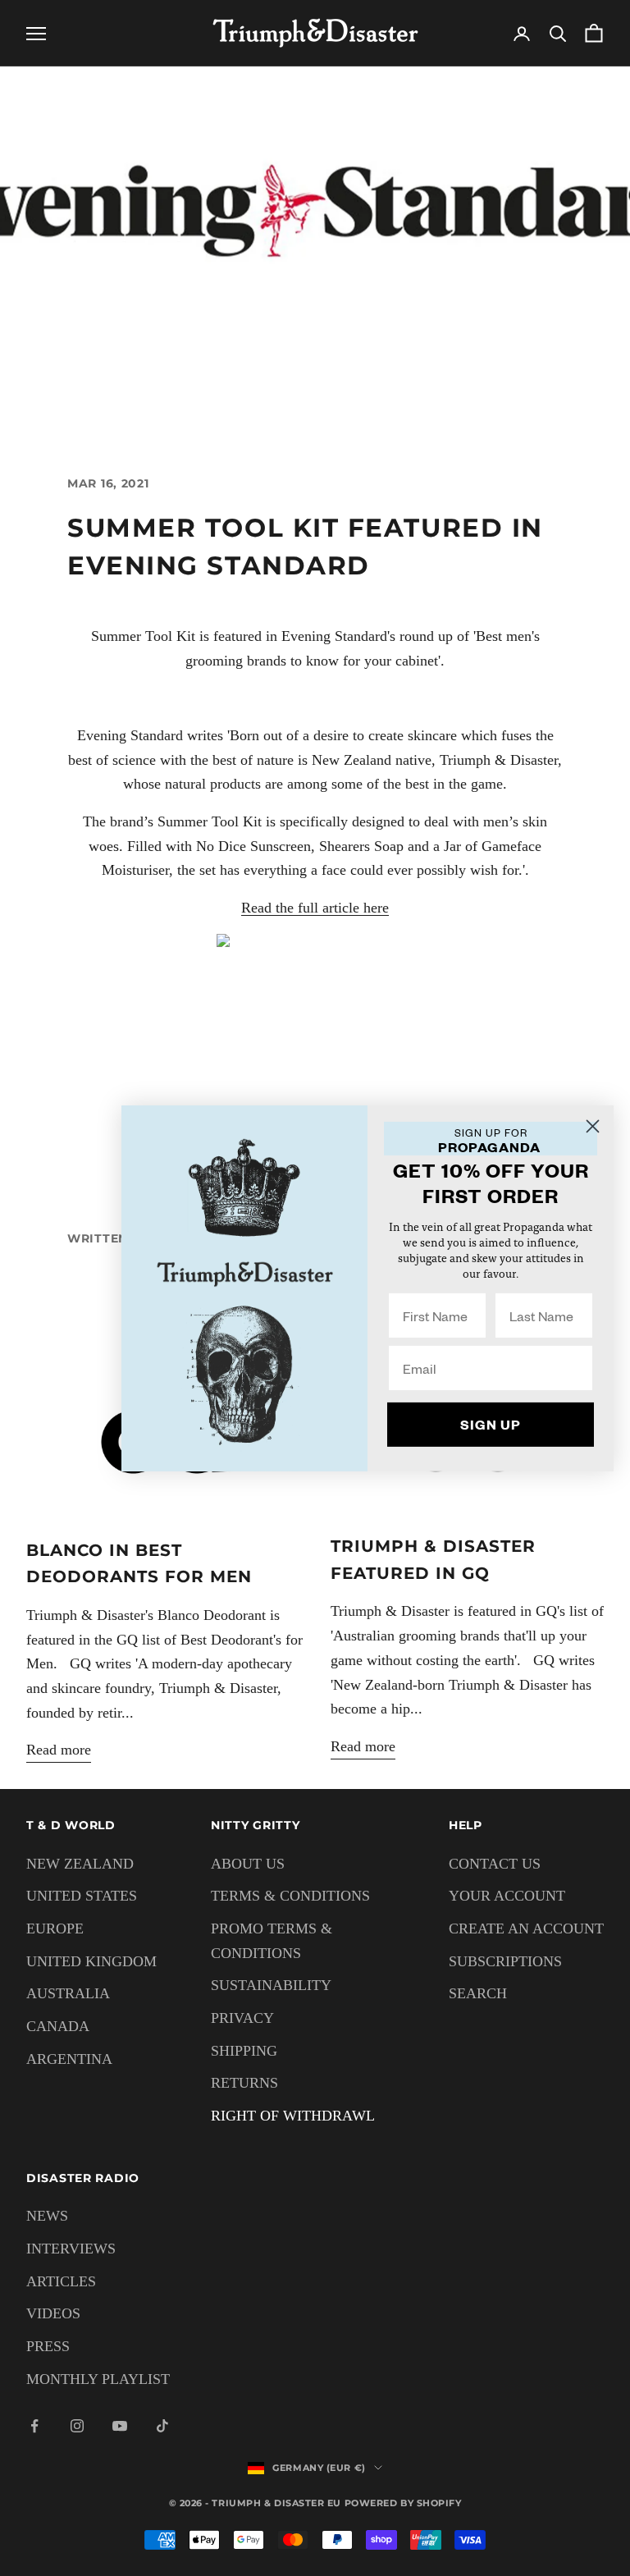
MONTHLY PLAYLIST (98, 2379)
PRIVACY (242, 2018)
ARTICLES (61, 2281)
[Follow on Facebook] (34, 2426)
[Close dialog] (593, 1126)
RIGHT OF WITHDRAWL (293, 2116)
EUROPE (55, 1929)
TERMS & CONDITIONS (290, 1896)
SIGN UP (491, 1424)
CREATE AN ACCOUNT (526, 1929)
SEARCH (478, 1993)
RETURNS (244, 2083)
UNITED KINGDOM (91, 1961)
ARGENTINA (69, 2059)
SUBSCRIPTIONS (505, 1961)
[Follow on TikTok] (162, 2426)
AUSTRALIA (68, 1993)
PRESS (48, 2346)
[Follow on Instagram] (77, 2426)
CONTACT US (495, 1864)
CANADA (58, 2026)
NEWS (47, 2216)
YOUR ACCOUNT (507, 1896)
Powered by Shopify (403, 2503)
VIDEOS (53, 2313)
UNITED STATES (82, 1896)
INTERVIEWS (71, 2249)
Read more (59, 1750)
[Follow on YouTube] (120, 2426)
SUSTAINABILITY (271, 1985)
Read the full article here (315, 908)
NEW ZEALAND (80, 1864)
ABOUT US (248, 1864)
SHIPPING (244, 2051)
